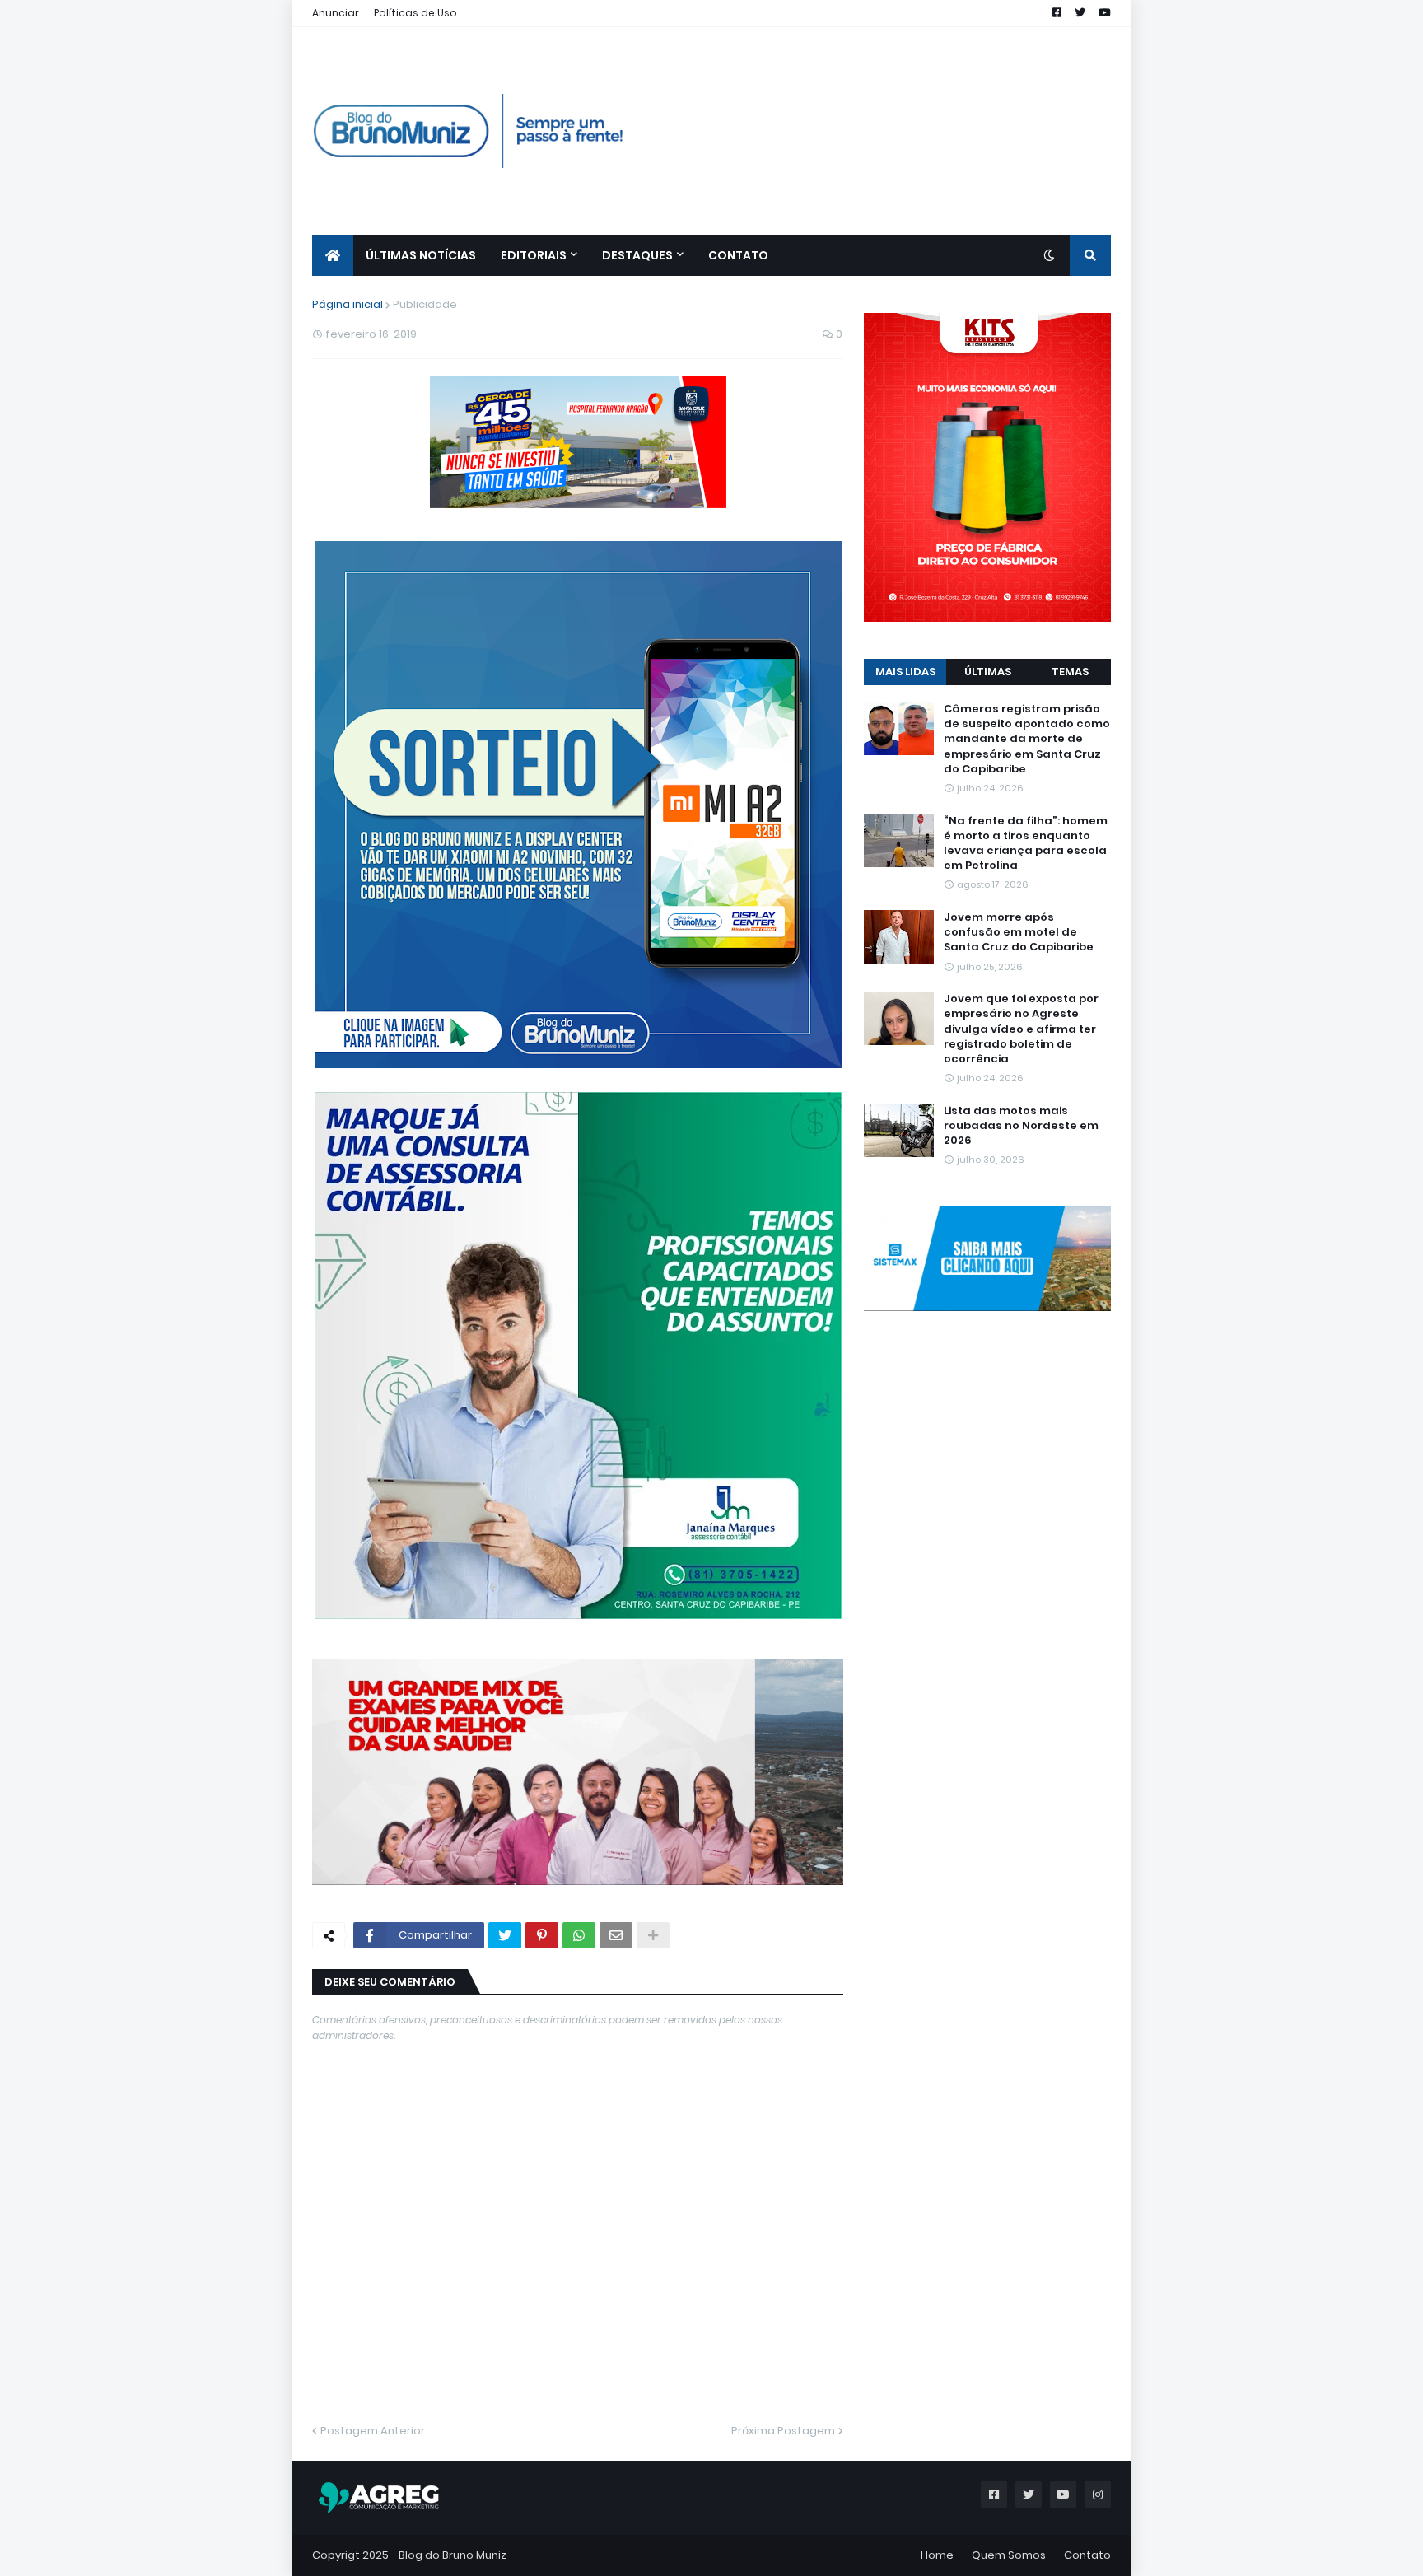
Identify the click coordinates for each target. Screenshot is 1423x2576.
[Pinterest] (542, 1935)
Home (937, 2555)
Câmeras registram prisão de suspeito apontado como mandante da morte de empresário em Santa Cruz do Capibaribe (1027, 739)
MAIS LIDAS (905, 672)
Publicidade (425, 304)
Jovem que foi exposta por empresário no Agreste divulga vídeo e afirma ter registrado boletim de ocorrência (1021, 1029)
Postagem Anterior (373, 2431)
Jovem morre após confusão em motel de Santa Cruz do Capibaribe (1019, 932)
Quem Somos (1009, 2555)
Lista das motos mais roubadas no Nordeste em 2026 (1021, 1126)
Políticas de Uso (415, 13)
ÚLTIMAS (988, 672)
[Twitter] (505, 1935)
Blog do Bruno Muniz (453, 2555)
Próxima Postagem (783, 2431)
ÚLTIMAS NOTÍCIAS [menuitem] (421, 255)
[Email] (616, 1935)
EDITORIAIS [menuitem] (534, 255)
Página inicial (348, 304)
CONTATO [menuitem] (738, 255)
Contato (1087, 2555)
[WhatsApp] (579, 1935)
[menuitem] (333, 255)
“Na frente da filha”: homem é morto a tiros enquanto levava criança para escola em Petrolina (1026, 844)
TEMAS (1070, 672)
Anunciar (336, 13)
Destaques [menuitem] (637, 255)
